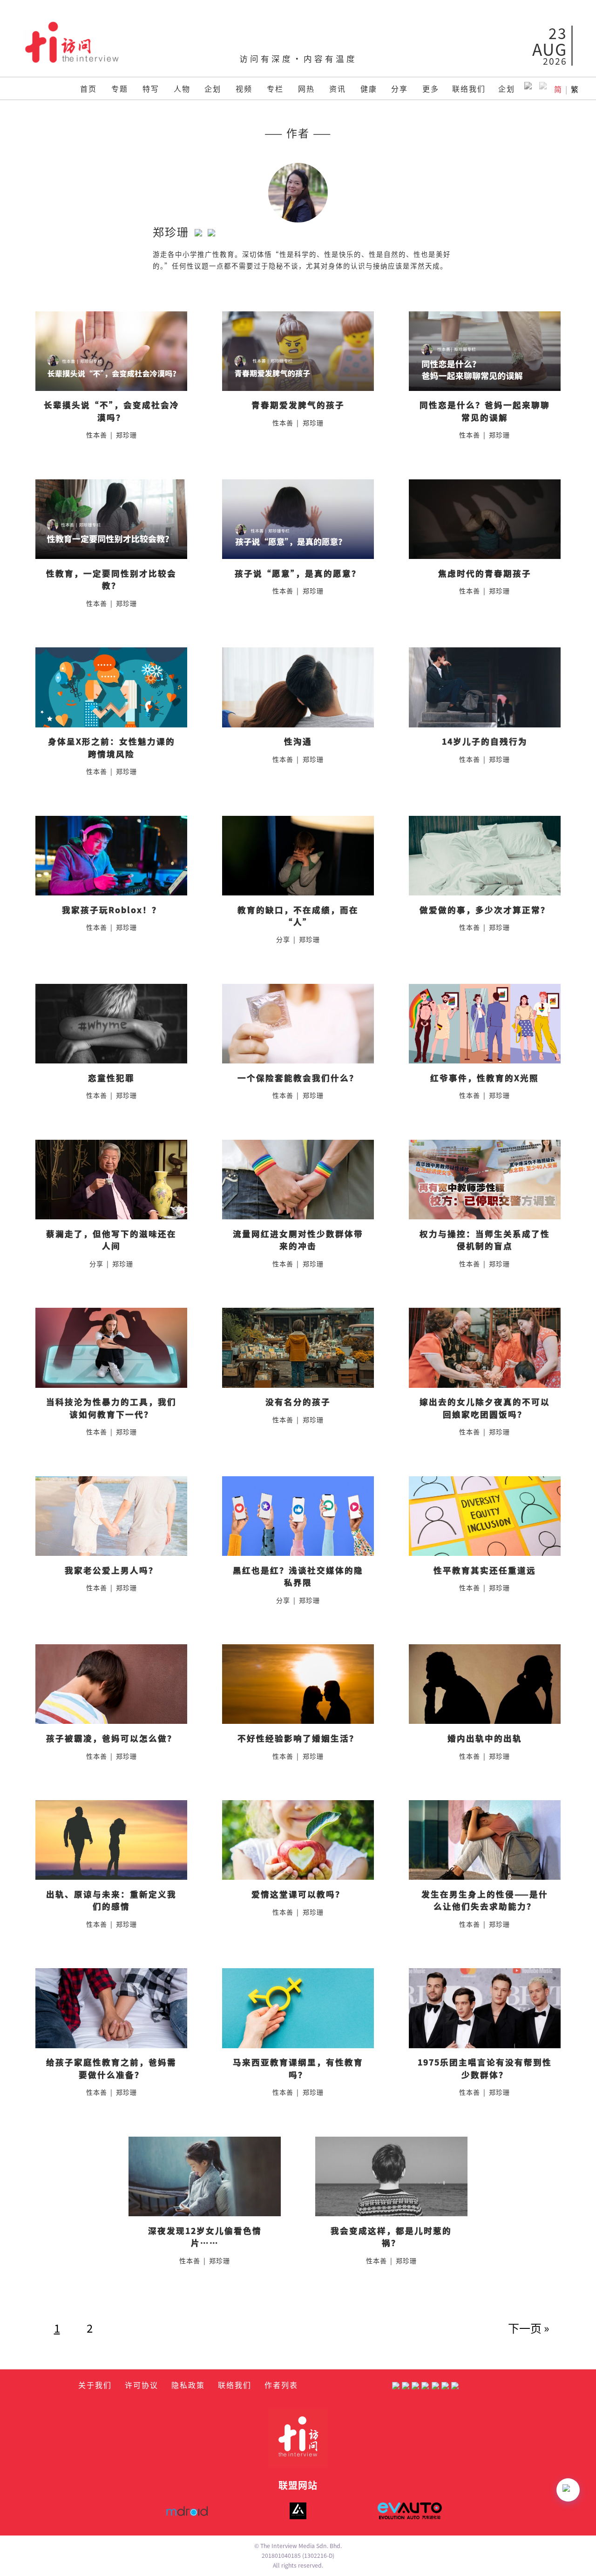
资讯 (338, 88)
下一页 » (529, 2328)
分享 (400, 88)
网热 (306, 88)
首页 (88, 88)
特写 (151, 88)
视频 (244, 88)
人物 (182, 88)
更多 (431, 88)
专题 (120, 88)
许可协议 (142, 2385)
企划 (213, 88)
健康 (369, 88)
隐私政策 (188, 2385)
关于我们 (95, 2385)
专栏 (275, 88)
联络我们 (469, 88)
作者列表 (281, 2385)
